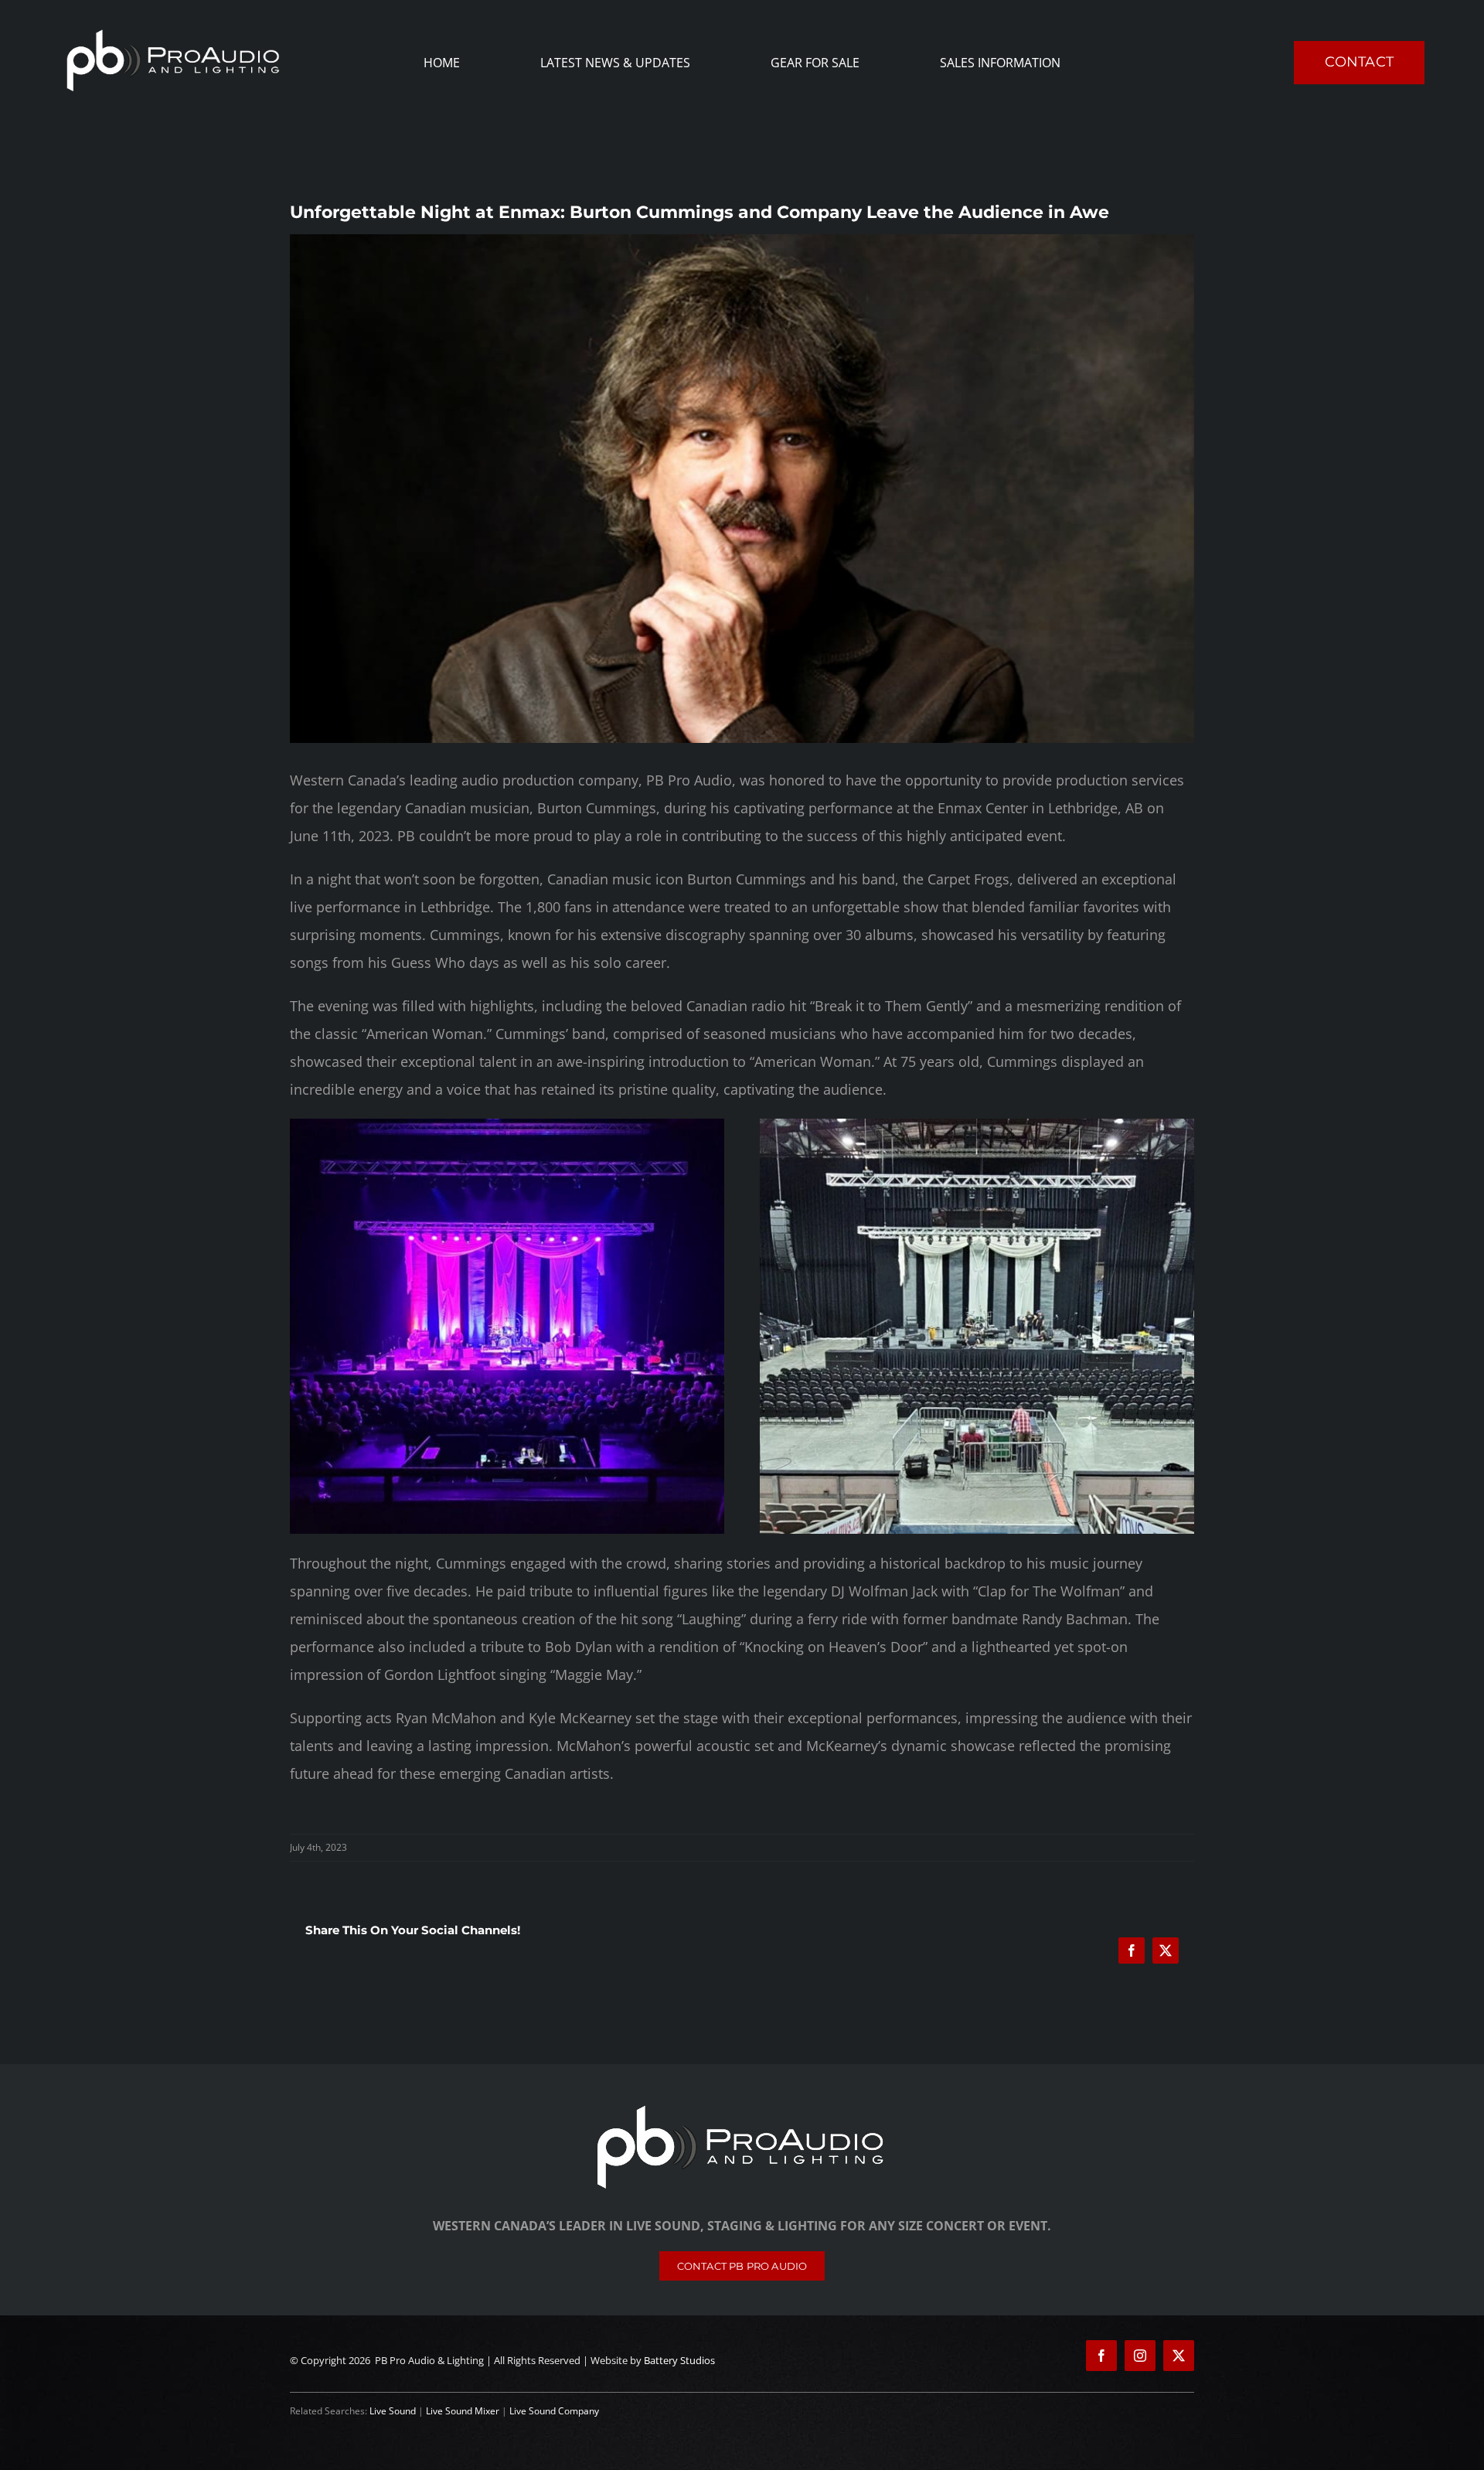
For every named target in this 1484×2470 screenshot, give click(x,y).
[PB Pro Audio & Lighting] (742, 2106)
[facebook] (1101, 2356)
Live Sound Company (554, 2411)
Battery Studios (679, 2360)
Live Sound (393, 2411)
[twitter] (1179, 2356)
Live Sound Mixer (463, 2411)
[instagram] (1140, 2356)
